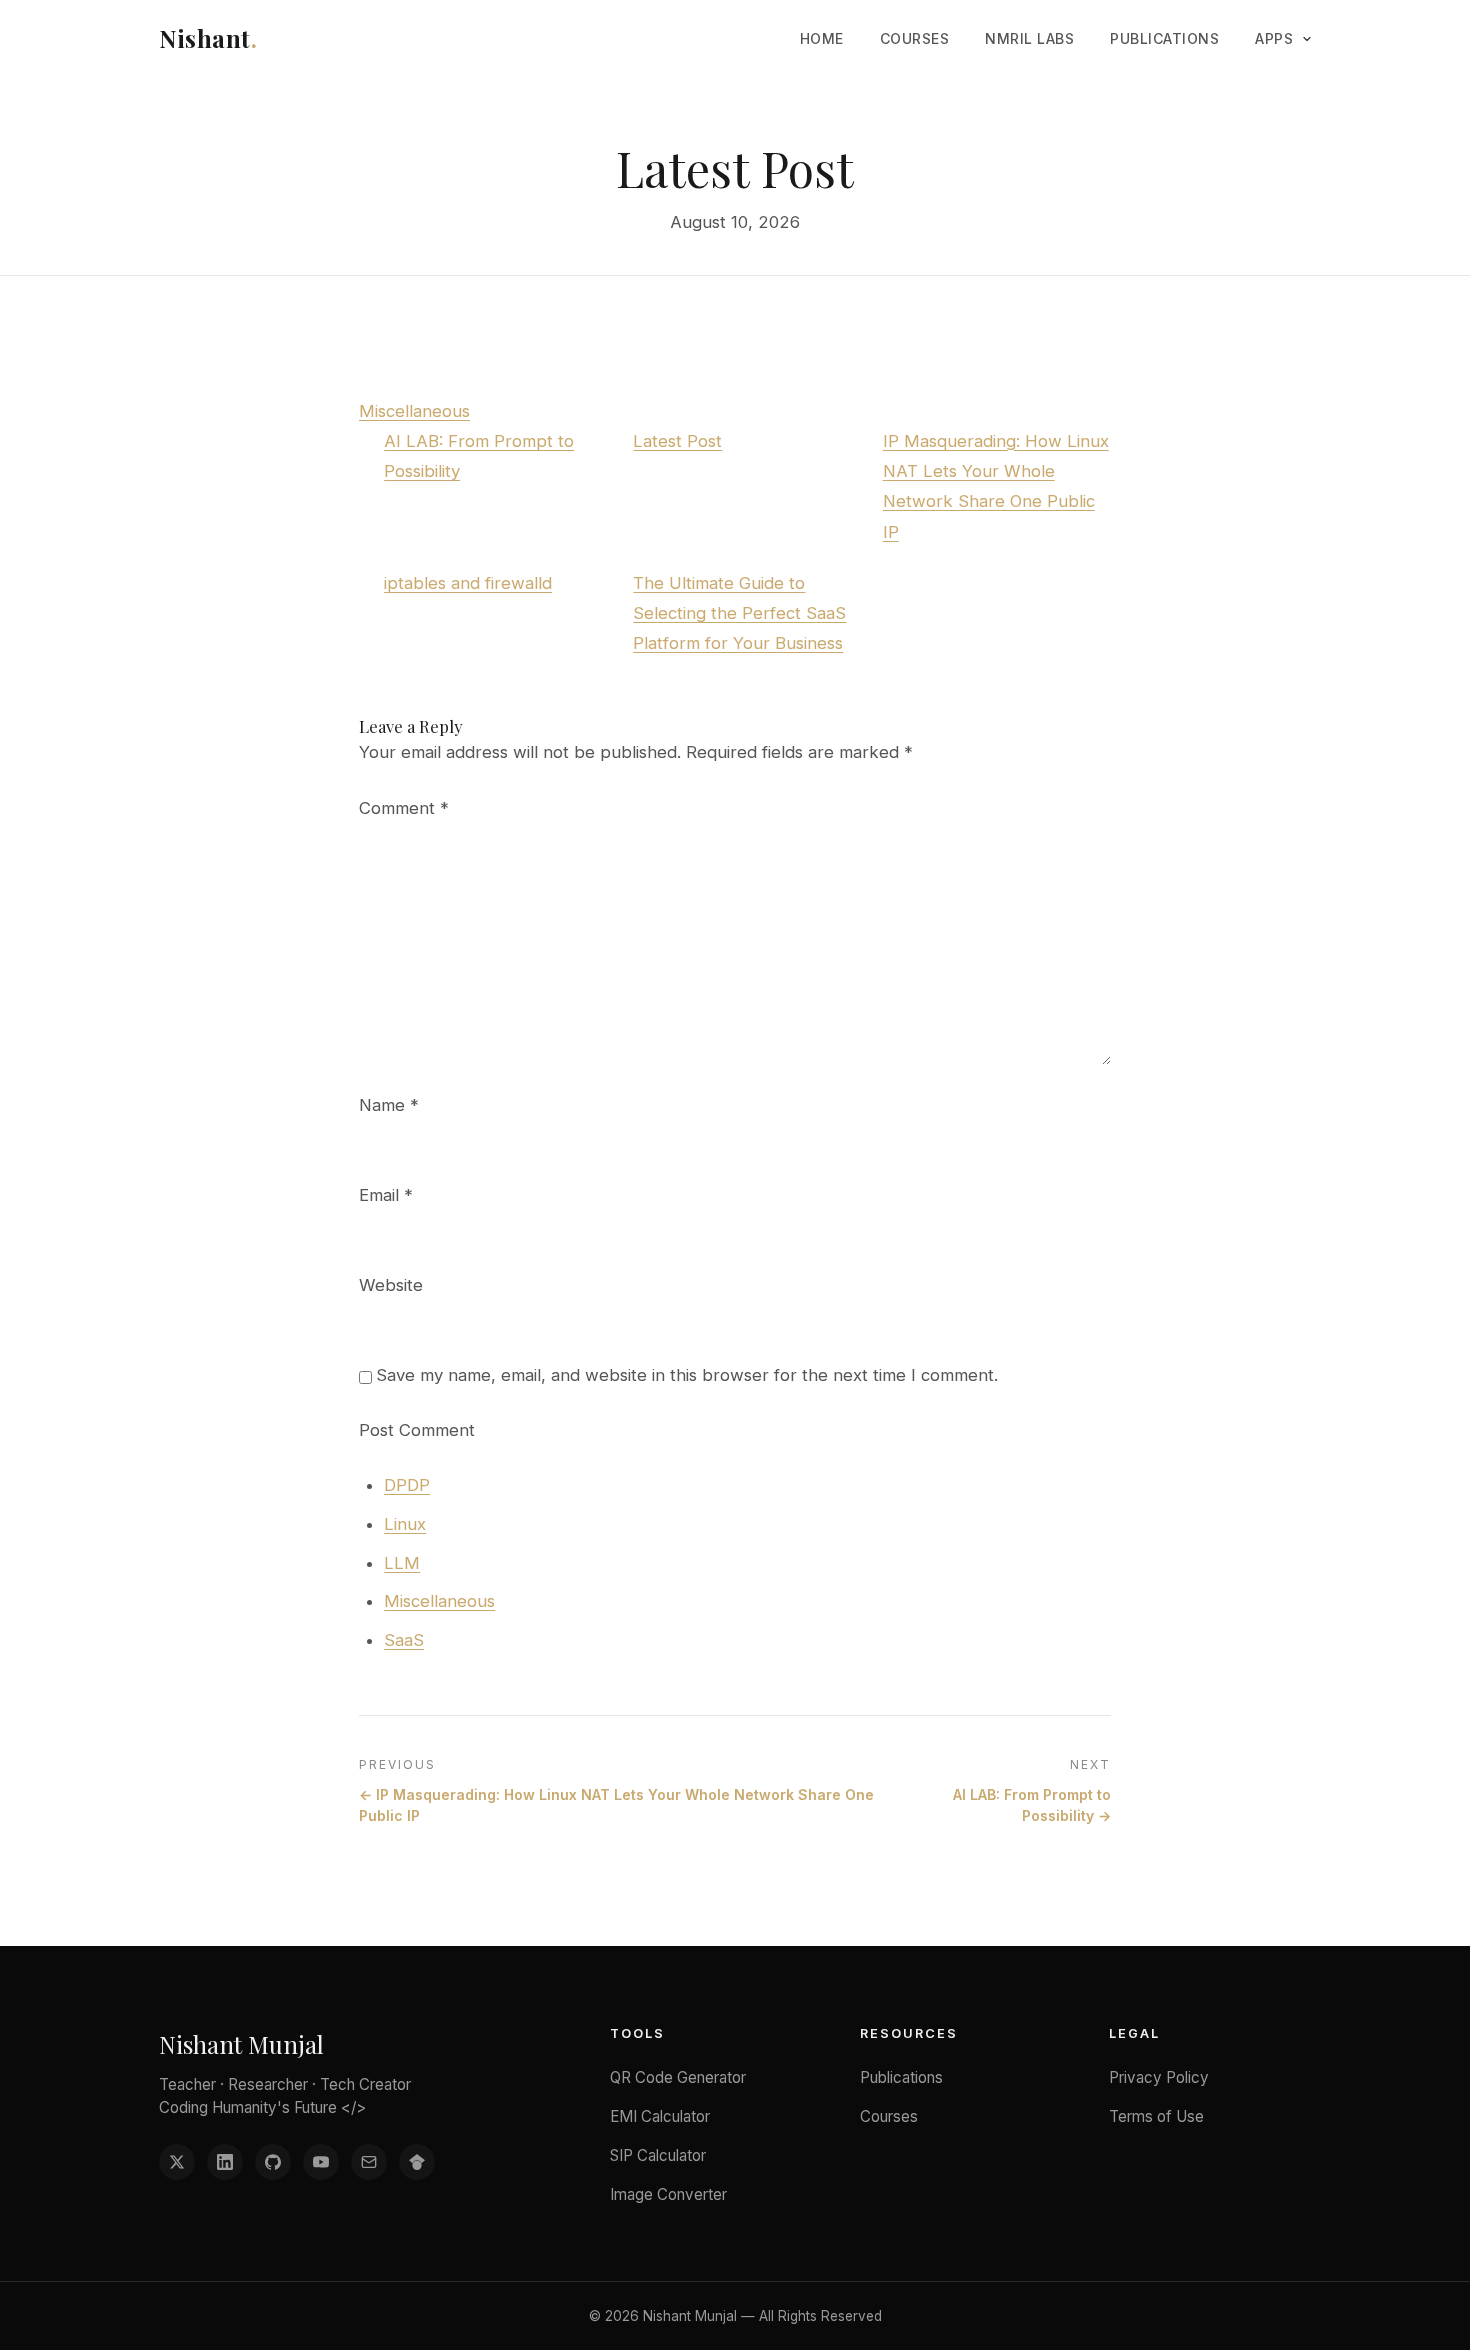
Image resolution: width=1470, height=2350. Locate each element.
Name (389, 1105)
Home (822, 38)
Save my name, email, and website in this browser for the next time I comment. (687, 1375)
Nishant (208, 38)
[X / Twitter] (177, 2162)
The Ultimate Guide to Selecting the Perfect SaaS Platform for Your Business (739, 613)
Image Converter (668, 2194)
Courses (915, 38)
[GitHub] (273, 2162)
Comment (404, 808)
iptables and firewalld (468, 583)
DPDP (407, 1485)
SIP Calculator (658, 2155)
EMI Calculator (660, 2116)
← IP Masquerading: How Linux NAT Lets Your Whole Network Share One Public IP (616, 1805)
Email (386, 1195)
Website (391, 1285)
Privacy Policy (1159, 2077)
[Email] (369, 2162)
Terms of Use (1156, 2116)
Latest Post (677, 441)
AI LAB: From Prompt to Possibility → (1032, 1805)
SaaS (404, 1640)
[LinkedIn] (225, 2162)
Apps (1274, 38)
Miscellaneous (414, 411)
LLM (402, 1563)
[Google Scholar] (417, 2162)
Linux (405, 1524)
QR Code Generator (678, 2077)
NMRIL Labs (1029, 38)
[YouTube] (321, 2162)
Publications (1164, 38)
